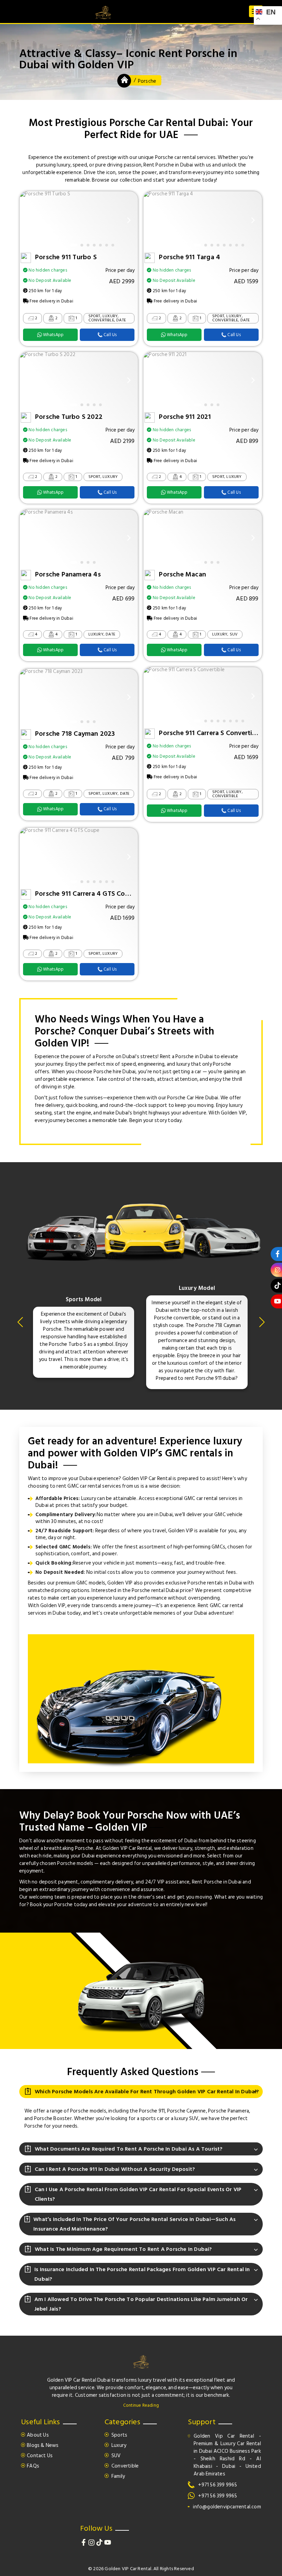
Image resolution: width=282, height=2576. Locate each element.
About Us (38, 2435)
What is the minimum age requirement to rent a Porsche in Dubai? (123, 2249)
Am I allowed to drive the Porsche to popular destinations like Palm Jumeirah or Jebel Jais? (141, 2304)
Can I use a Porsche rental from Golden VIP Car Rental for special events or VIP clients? (138, 2194)
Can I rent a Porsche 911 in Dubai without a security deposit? (115, 2169)
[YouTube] (108, 2544)
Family (118, 2476)
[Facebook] (84, 2544)
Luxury (118, 2445)
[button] (22, 1325)
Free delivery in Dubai (51, 301)
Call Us (110, 335)
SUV (116, 2456)
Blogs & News (43, 2445)
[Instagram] (92, 2544)
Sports (119, 2435)
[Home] (124, 82)
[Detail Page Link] (45, 194)
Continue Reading (141, 2405)
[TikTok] (100, 2544)
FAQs (33, 2466)
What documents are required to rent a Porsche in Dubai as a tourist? (129, 2149)
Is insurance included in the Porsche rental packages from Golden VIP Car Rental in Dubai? (142, 2274)
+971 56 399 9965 (218, 2485)
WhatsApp (53, 335)
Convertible (124, 2466)
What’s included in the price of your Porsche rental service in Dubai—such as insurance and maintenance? (134, 2224)
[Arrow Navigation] (29, 220)
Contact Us (40, 2456)
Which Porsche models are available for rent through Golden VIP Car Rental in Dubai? (147, 2092)
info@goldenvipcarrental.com (227, 2507)
